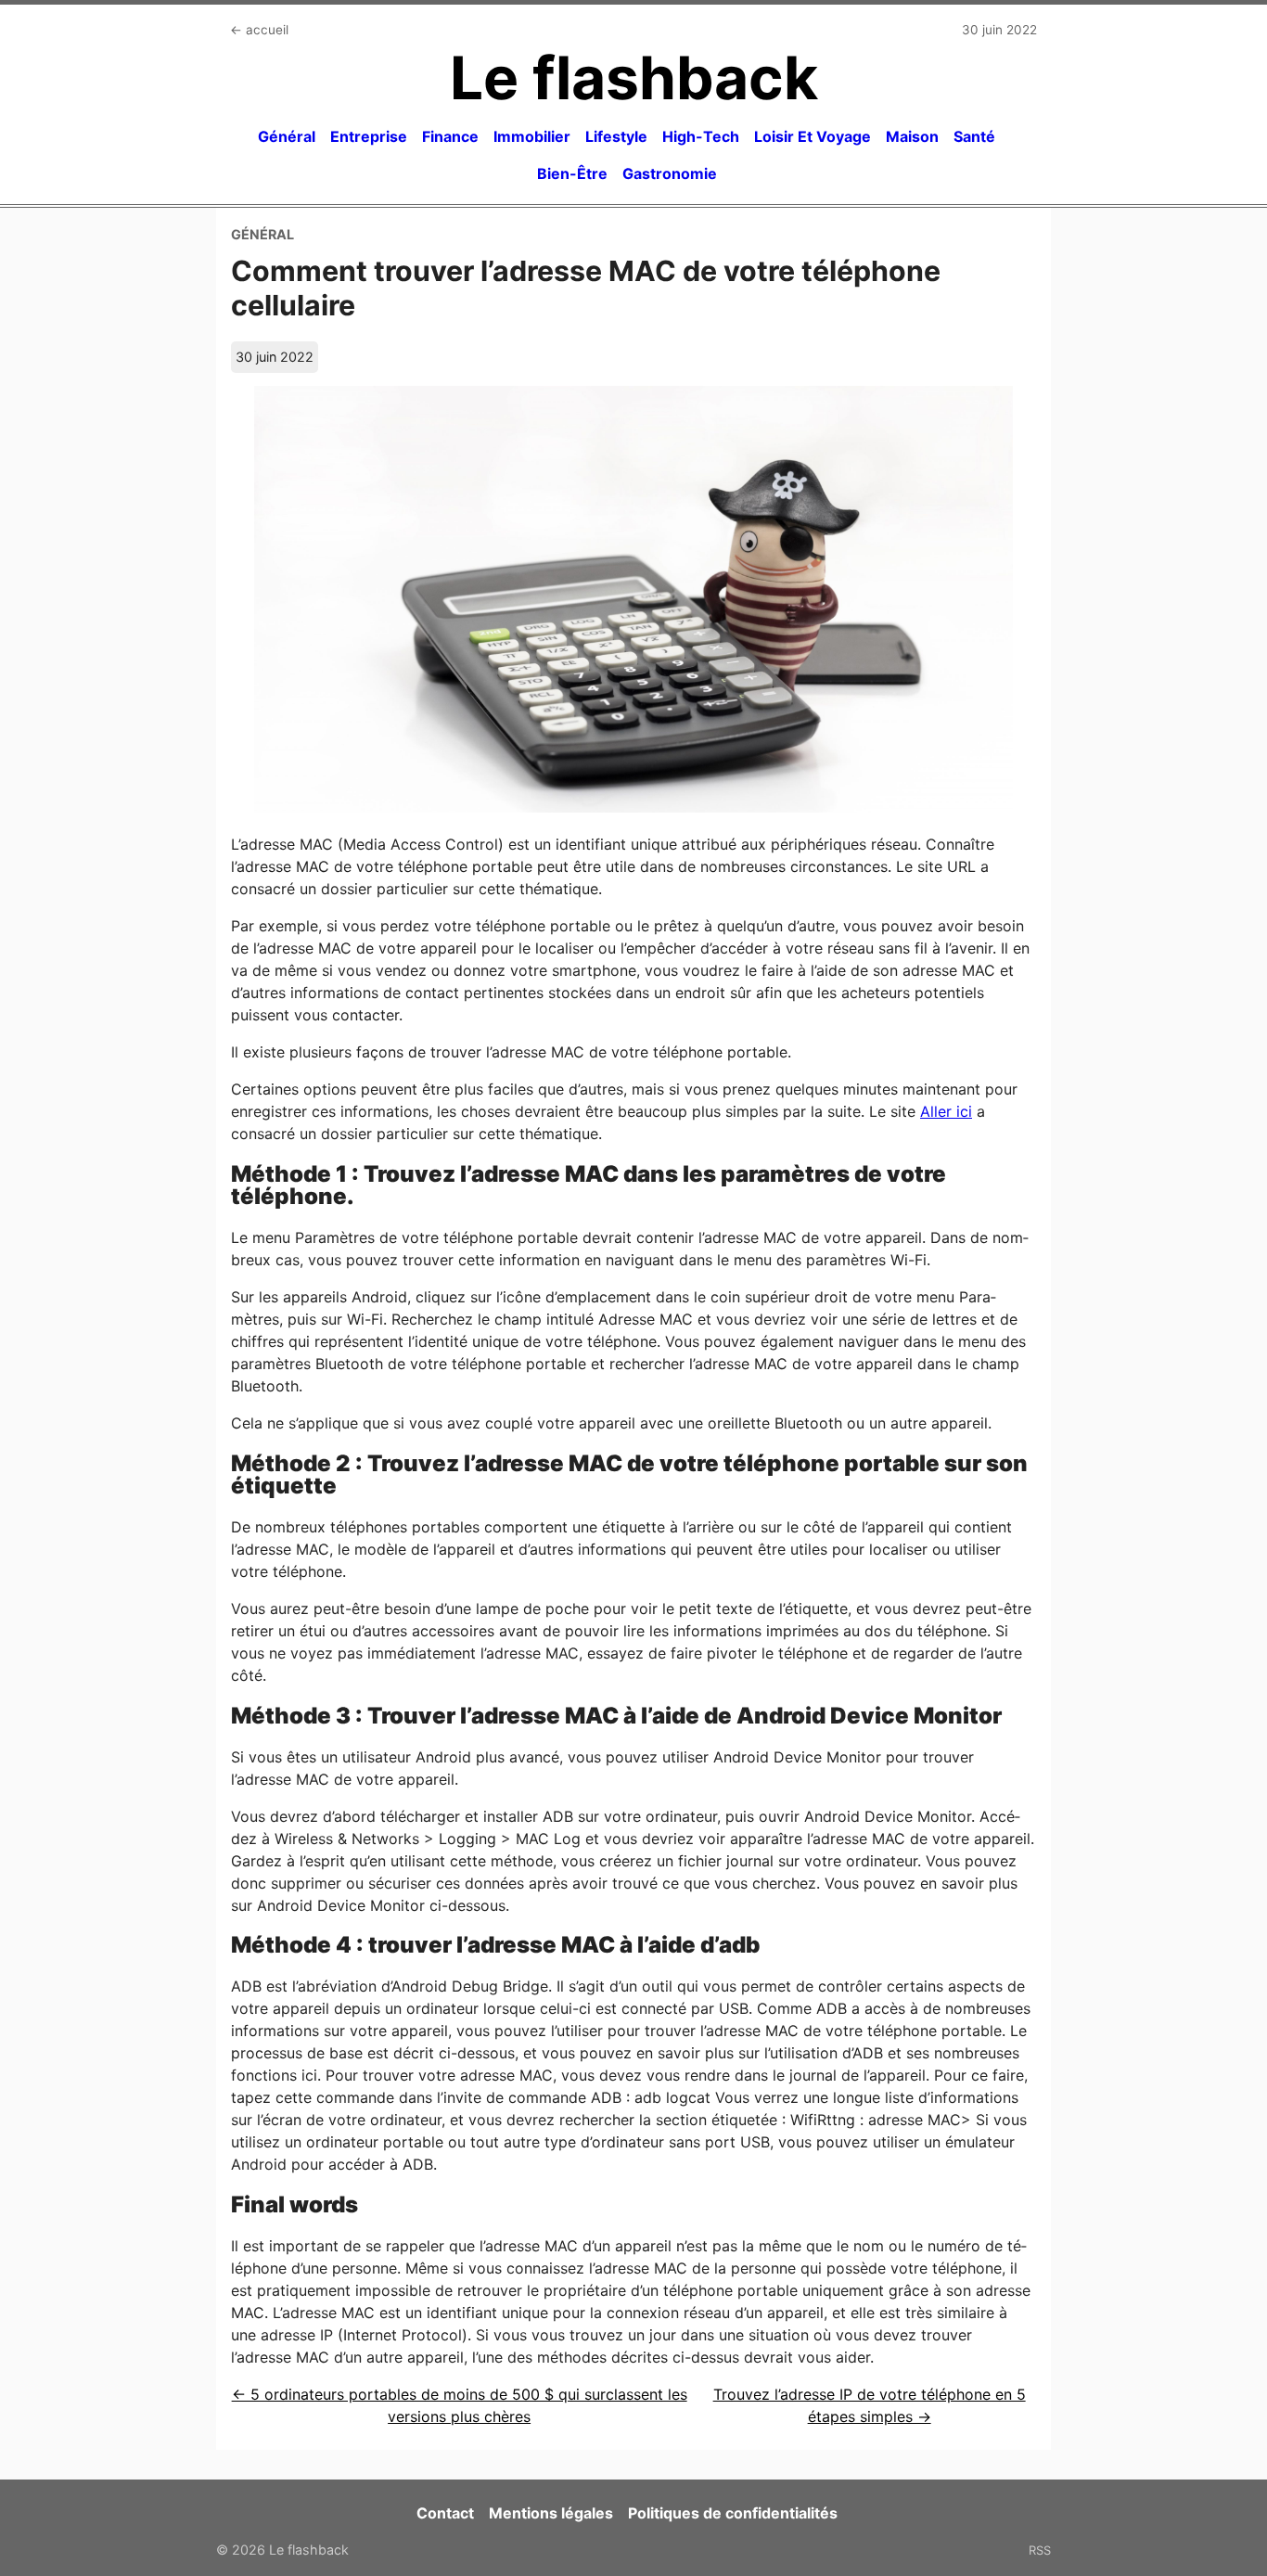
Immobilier (532, 136)
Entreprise (369, 136)
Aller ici (946, 1111)
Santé (974, 136)
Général (287, 136)
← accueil (259, 30)
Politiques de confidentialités (733, 2513)
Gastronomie (670, 173)
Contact (445, 2513)
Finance (450, 136)
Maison (912, 136)
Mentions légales (551, 2513)
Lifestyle (616, 136)
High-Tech (701, 136)
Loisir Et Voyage (813, 136)
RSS (1040, 2550)
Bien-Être (572, 173)
